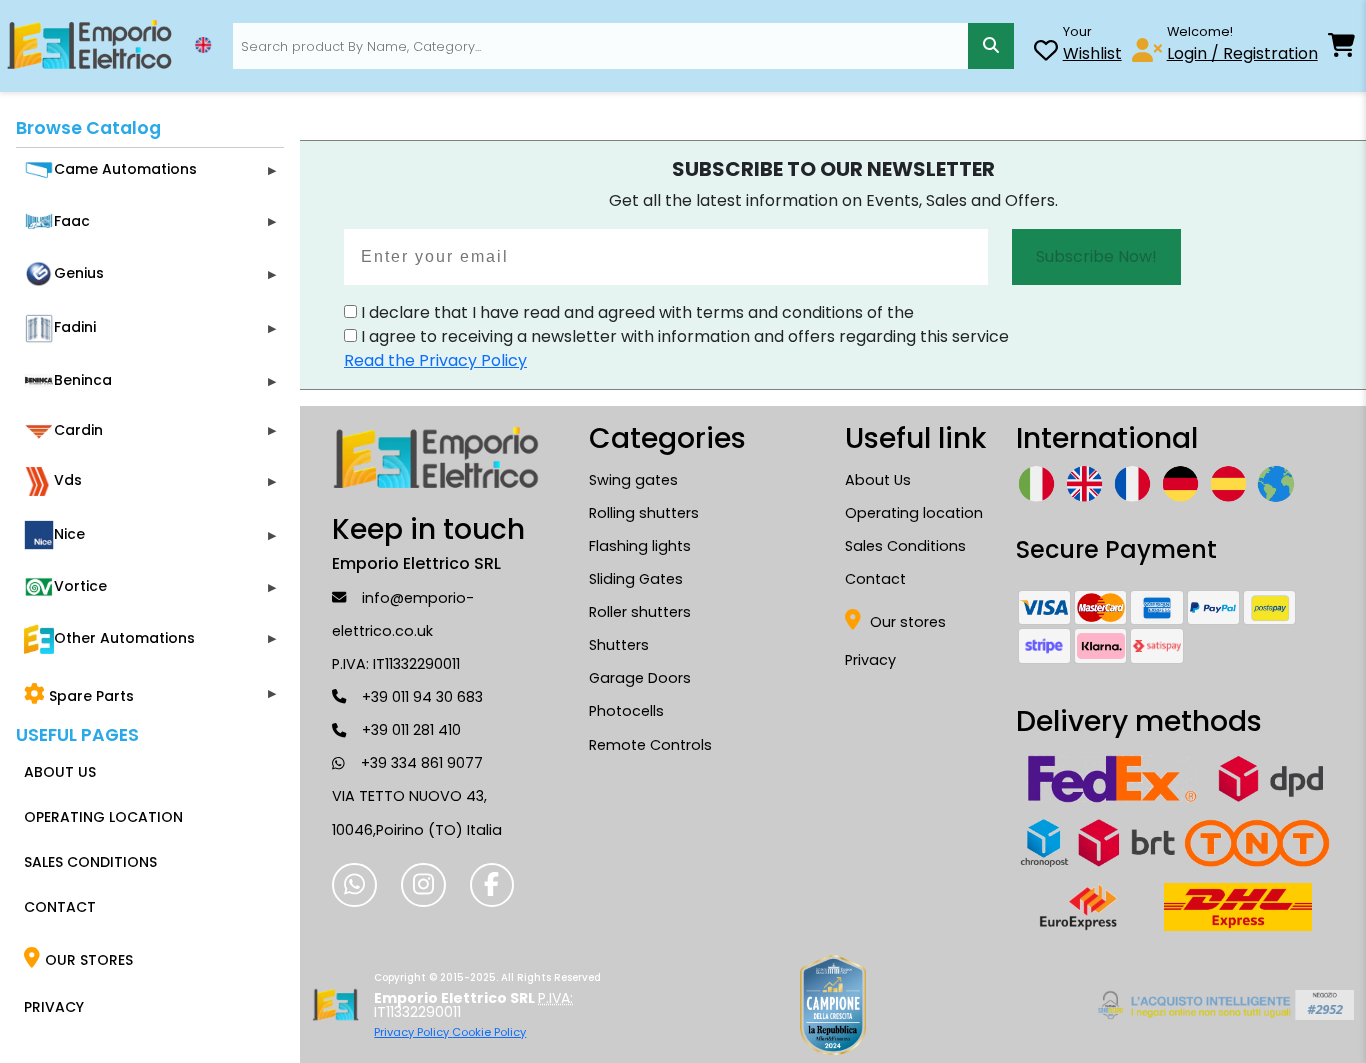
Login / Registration (1242, 53)
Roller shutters (640, 612)
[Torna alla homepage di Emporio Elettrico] (335, 1005)
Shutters (619, 645)
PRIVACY (54, 1007)
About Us (878, 480)
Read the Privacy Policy (435, 360)
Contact (875, 579)
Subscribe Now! (1096, 256)
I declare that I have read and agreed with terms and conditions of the (635, 312)
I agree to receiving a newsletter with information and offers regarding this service (683, 336)
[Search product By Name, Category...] (990, 45)
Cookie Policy (489, 1032)
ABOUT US (60, 772)
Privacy (870, 660)
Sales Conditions (905, 546)
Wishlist (1092, 53)
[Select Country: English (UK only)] (203, 45)
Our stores (906, 622)
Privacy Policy (413, 1032)
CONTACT (60, 907)
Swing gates (633, 480)
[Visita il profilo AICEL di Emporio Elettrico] (1222, 1005)
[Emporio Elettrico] (89, 46)
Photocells (626, 711)
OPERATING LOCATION (103, 817)
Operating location (914, 513)
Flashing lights (640, 546)
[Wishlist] (1046, 53)
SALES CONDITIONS (90, 862)
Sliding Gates (636, 579)
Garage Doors (640, 678)
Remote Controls (650, 745)
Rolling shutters (644, 513)
